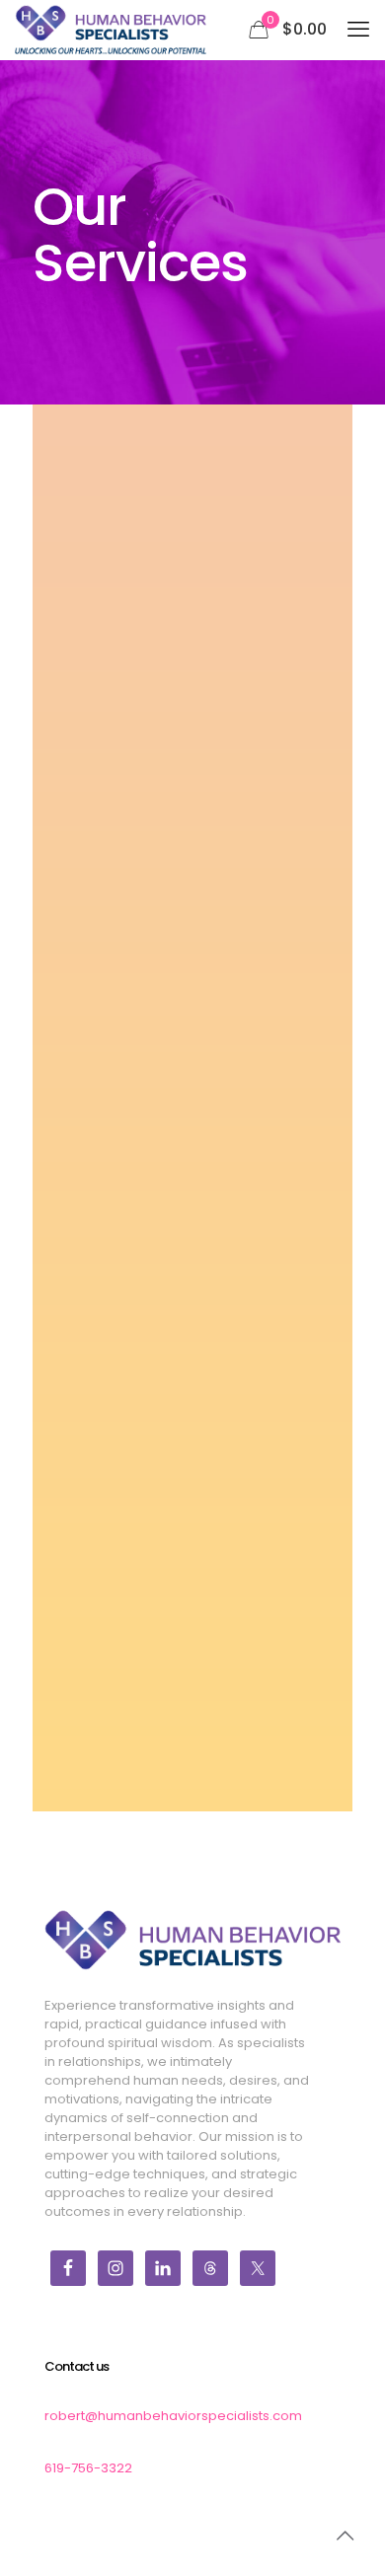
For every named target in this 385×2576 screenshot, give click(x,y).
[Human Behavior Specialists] (111, 30)
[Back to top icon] (345, 2536)
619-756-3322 (88, 2468)
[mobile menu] (358, 30)
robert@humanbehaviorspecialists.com (173, 2416)
